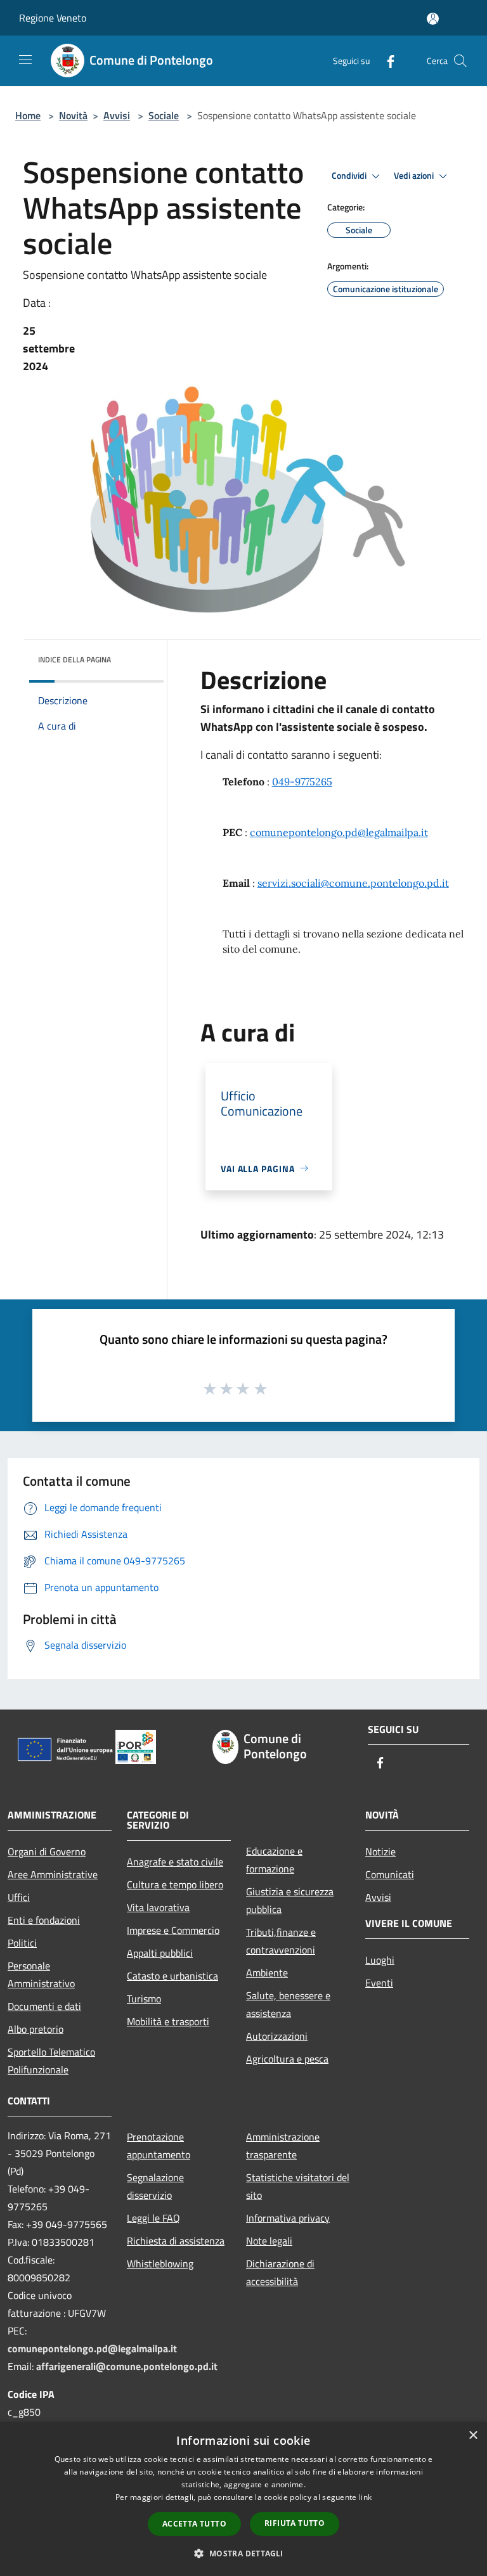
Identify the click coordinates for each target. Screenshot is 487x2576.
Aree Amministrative (53, 1874)
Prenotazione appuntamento (159, 2146)
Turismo (144, 1999)
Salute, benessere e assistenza (288, 2004)
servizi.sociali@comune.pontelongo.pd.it (353, 883)
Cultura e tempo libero (175, 1884)
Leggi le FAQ (153, 2218)
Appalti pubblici (160, 1953)
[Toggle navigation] (25, 60)
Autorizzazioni (277, 2036)
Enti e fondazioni (44, 1920)
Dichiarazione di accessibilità (280, 2272)
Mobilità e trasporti (168, 2021)
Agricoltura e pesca (287, 2059)
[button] (243, 2553)
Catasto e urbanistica (172, 1976)
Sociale (164, 115)
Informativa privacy (288, 2218)
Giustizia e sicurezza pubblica (290, 1900)
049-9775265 (302, 782)
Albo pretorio (36, 2029)
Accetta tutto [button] (194, 2524)
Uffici (19, 1897)
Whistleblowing (160, 2264)
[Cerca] (460, 61)
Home (28, 115)
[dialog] (243, 2499)
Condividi (350, 176)
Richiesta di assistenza (176, 2241)
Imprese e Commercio (173, 1930)
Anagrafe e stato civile (175, 1862)
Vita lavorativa (158, 1907)
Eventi (379, 1983)
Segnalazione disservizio (155, 2186)
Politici (22, 1943)
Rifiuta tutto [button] (295, 2523)
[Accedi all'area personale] (433, 19)
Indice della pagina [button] (75, 660)
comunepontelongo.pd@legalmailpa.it (339, 832)
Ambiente (267, 1973)
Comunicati (390, 1874)
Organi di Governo (47, 1851)
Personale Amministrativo (41, 1974)
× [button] (473, 2436)
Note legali (269, 2241)
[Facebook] (386, 61)
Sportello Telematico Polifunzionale (51, 2061)
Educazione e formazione (274, 1860)
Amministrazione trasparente (283, 2146)
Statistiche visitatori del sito (298, 2186)
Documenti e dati (44, 2006)
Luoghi (380, 1960)
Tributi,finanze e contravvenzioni (281, 1941)
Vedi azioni (415, 176)
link (365, 2497)
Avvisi (117, 115)
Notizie (380, 1851)
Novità (73, 115)
